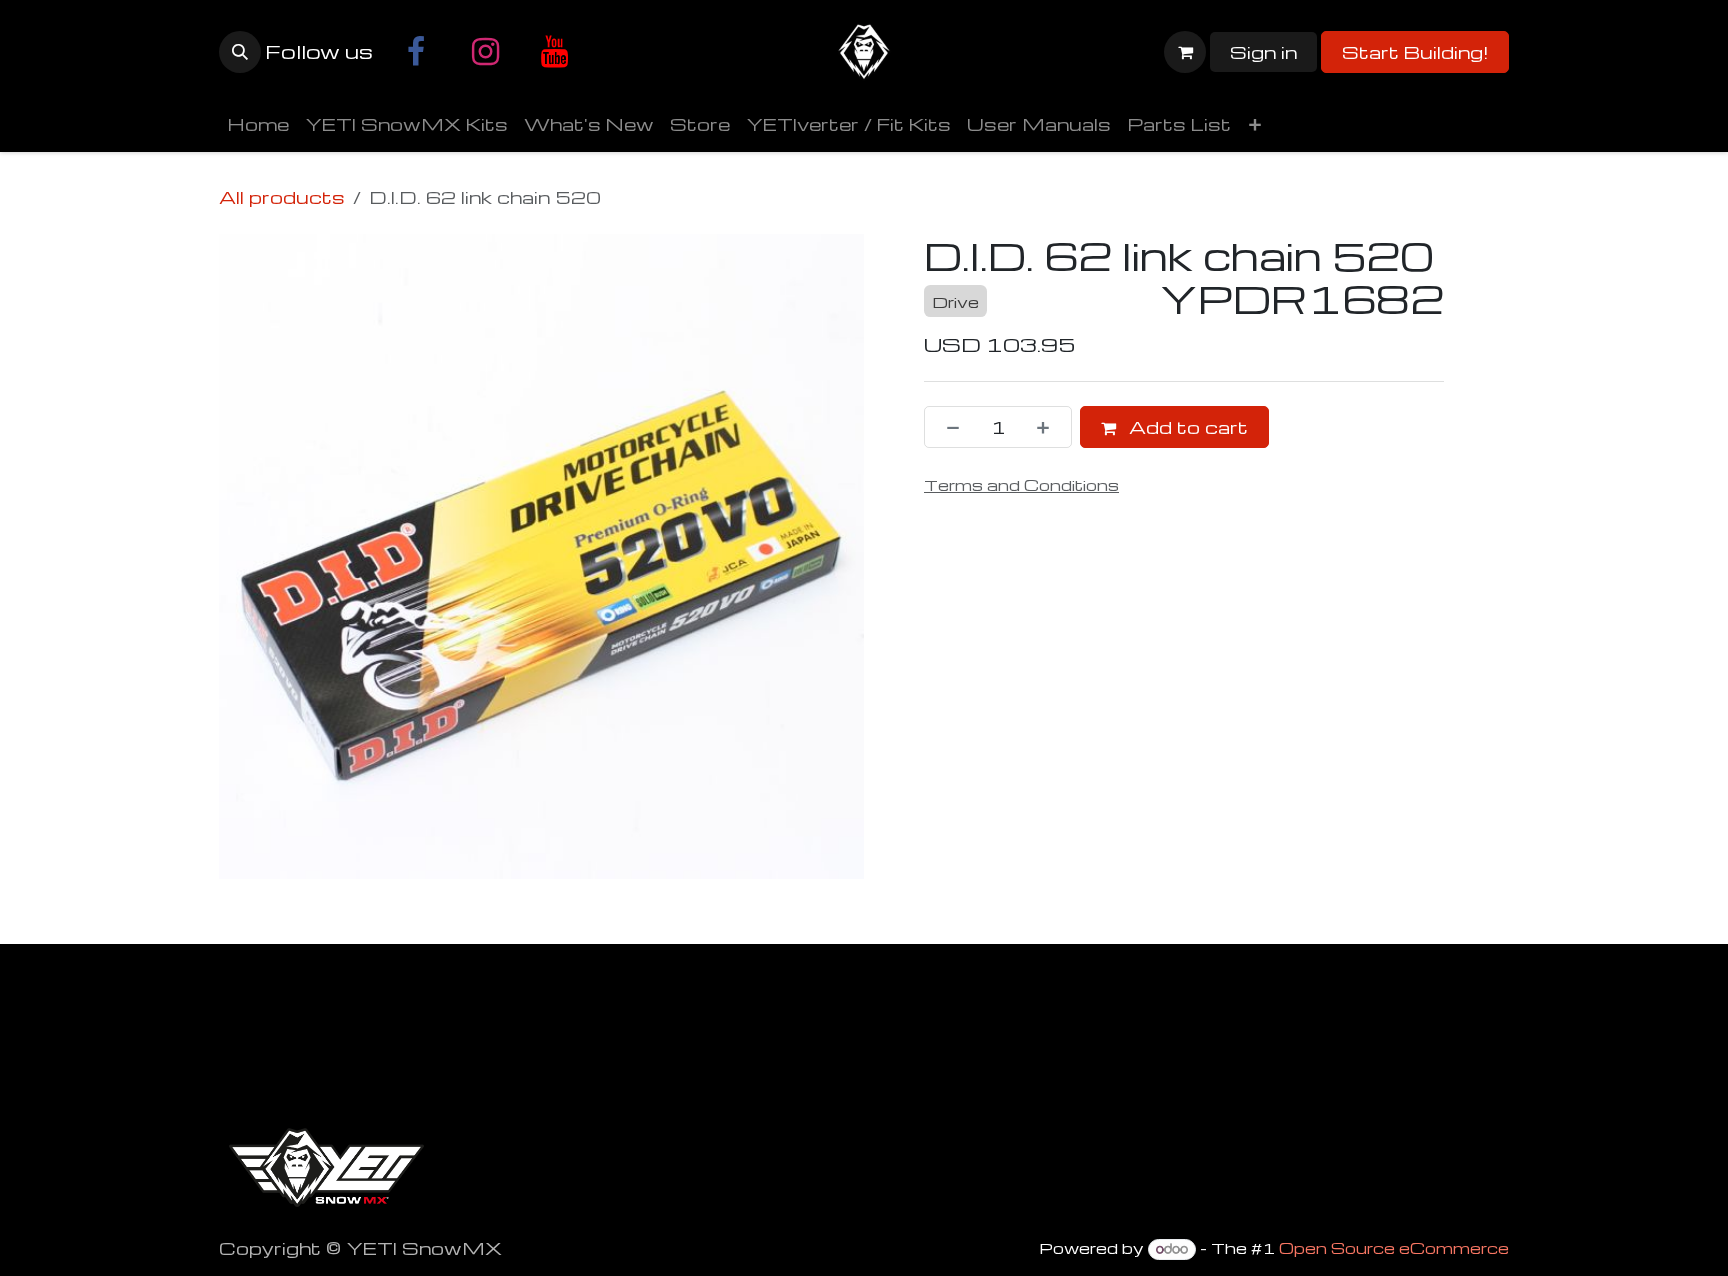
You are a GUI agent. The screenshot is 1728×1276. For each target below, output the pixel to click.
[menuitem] (258, 124)
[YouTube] (554, 52)
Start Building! (1415, 51)
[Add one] (1049, 427)
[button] (240, 52)
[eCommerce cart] (1185, 52)
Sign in (1263, 51)
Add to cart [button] (1186, 426)
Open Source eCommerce (1394, 1248)
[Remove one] (947, 427)
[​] (416, 52)
